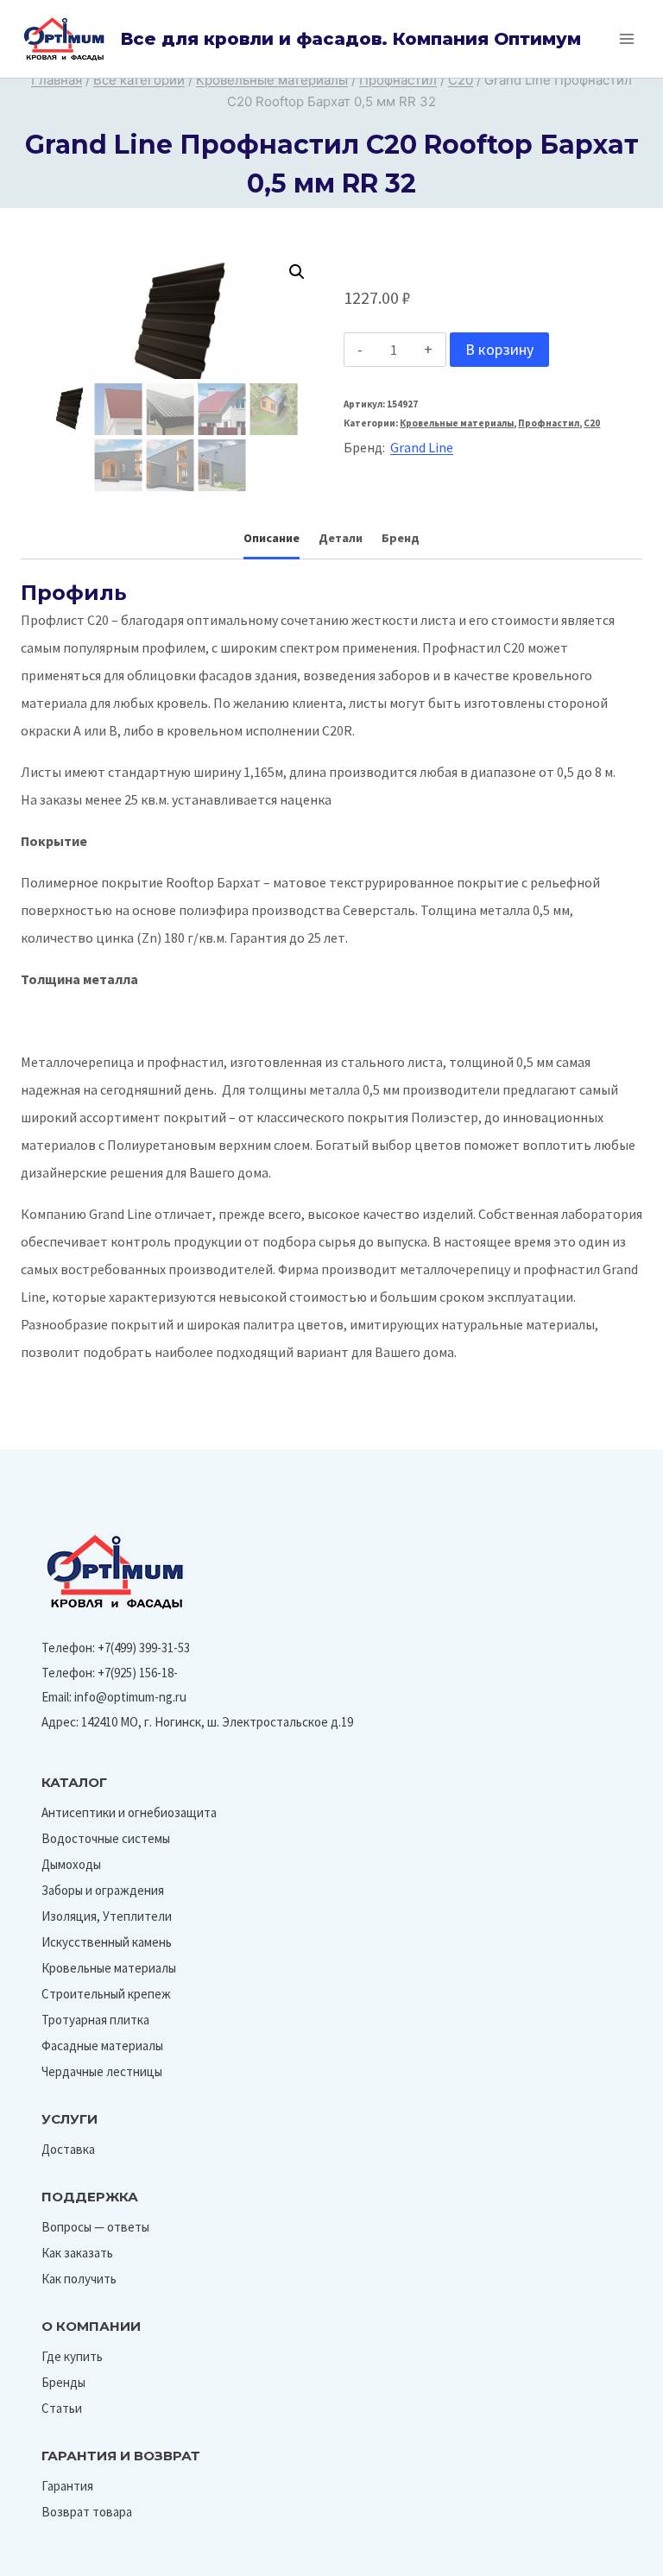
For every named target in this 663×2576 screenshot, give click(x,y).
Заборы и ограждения (103, 1890)
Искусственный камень (107, 1942)
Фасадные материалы (102, 2046)
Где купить (72, 2356)
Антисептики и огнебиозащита (129, 1812)
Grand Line (422, 447)
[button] (297, 272)
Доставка (68, 2149)
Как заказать (77, 2253)
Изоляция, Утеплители (107, 1916)
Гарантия (67, 2486)
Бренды (63, 2382)
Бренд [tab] (401, 538)
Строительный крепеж (106, 1994)
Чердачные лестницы (102, 2071)
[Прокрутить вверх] (610, 2557)
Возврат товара (87, 2512)
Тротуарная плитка (95, 2020)
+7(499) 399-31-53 (144, 1648)
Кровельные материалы (457, 423)
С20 (592, 423)
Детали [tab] (341, 538)
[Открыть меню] (626, 38)
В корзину (499, 349)
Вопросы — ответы (95, 2227)
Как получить (79, 2279)
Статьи (62, 2408)
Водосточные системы (106, 1838)
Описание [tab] (272, 538)
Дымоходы (71, 1864)
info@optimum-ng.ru (130, 1697)
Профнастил (549, 423)
